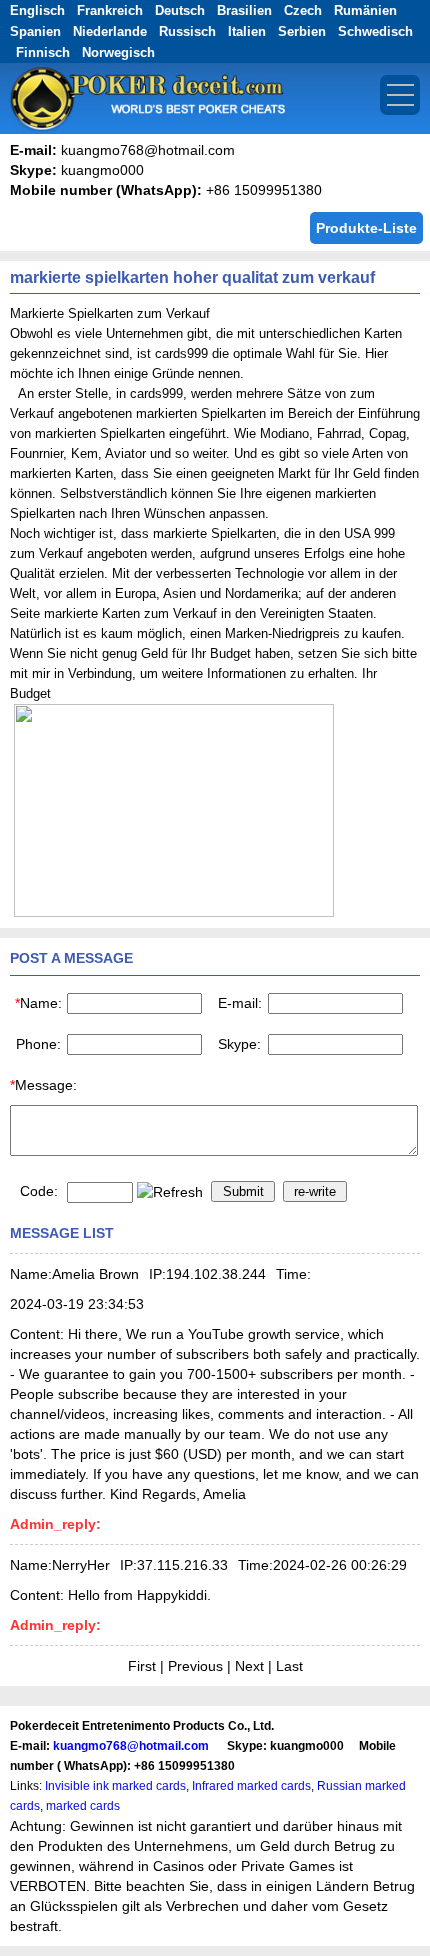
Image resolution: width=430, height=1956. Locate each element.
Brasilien (244, 10)
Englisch (37, 10)
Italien (247, 31)
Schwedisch (375, 31)
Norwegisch (118, 52)
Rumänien (365, 10)
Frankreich (110, 10)
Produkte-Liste (366, 228)
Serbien (302, 31)
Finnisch (43, 52)
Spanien (35, 31)
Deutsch (180, 10)
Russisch (187, 31)
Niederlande (110, 31)
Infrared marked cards (251, 1786)
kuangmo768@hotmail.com (131, 1746)
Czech (303, 10)
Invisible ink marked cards (115, 1786)
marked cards (83, 1806)
